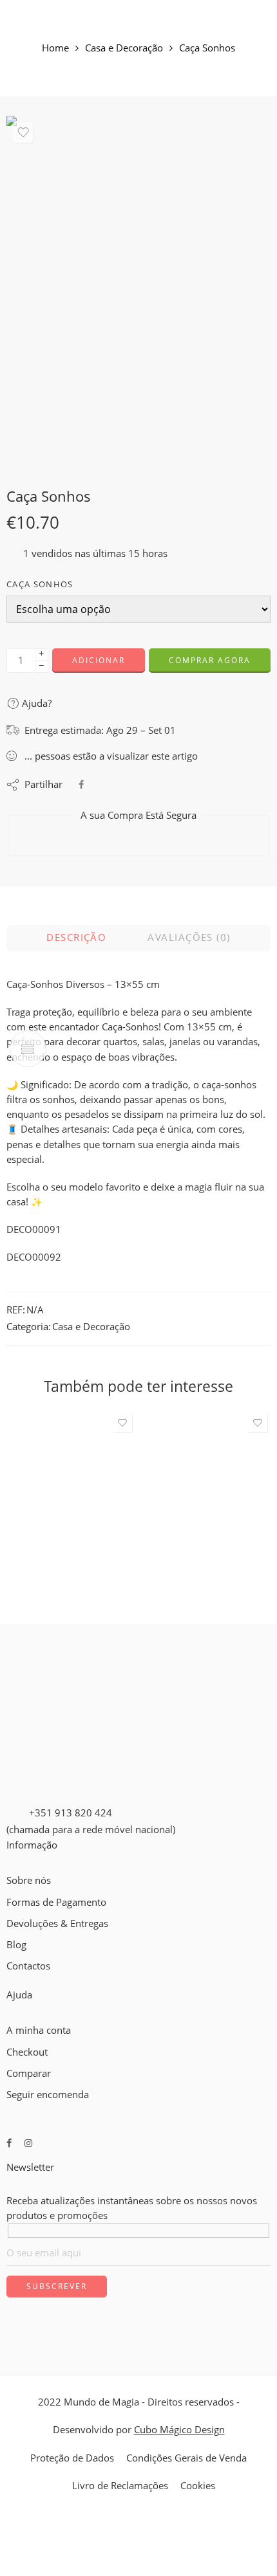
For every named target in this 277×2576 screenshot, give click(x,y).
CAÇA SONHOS (40, 584)
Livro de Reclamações (120, 2486)
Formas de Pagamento (56, 1902)
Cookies (198, 2486)
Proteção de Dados (72, 2458)
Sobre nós (29, 1880)
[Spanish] (47, 1981)
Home (55, 49)
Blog (16, 1945)
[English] (12, 1981)
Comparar (29, 2073)
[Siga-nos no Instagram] (28, 2143)
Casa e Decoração (124, 49)
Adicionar (99, 660)
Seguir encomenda (48, 2095)
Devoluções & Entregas (57, 1923)
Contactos (28, 1966)
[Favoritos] (23, 132)
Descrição (76, 937)
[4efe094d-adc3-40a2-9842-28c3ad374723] (138, 292)
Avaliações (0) (189, 937)
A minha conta (39, 2030)
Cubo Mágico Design (179, 2430)
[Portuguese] (35, 1981)
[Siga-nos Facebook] (9, 2143)
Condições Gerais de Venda (186, 2458)
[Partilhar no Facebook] (81, 784)
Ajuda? (35, 703)
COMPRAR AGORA (210, 660)
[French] (24, 1981)
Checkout (27, 2052)
